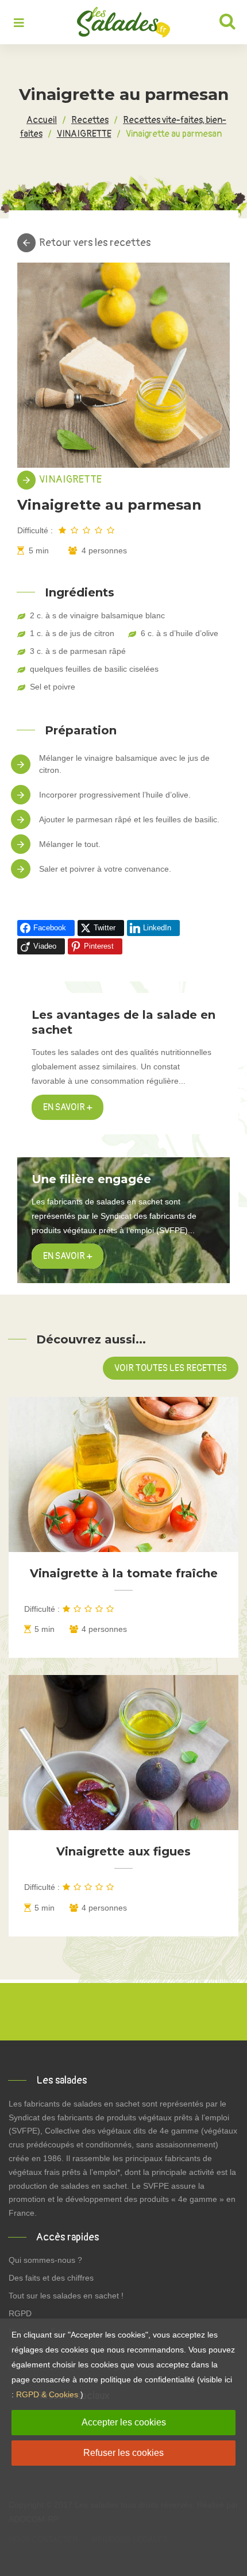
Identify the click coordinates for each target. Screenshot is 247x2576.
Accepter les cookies (124, 2422)
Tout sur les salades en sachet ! (66, 2296)
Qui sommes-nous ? (45, 2260)
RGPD (20, 2313)
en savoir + (67, 1256)
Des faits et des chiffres (51, 2278)
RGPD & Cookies (47, 2394)
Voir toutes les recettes (171, 1368)
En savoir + (67, 1107)
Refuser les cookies (123, 2453)
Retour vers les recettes (95, 243)
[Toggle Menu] (19, 24)
